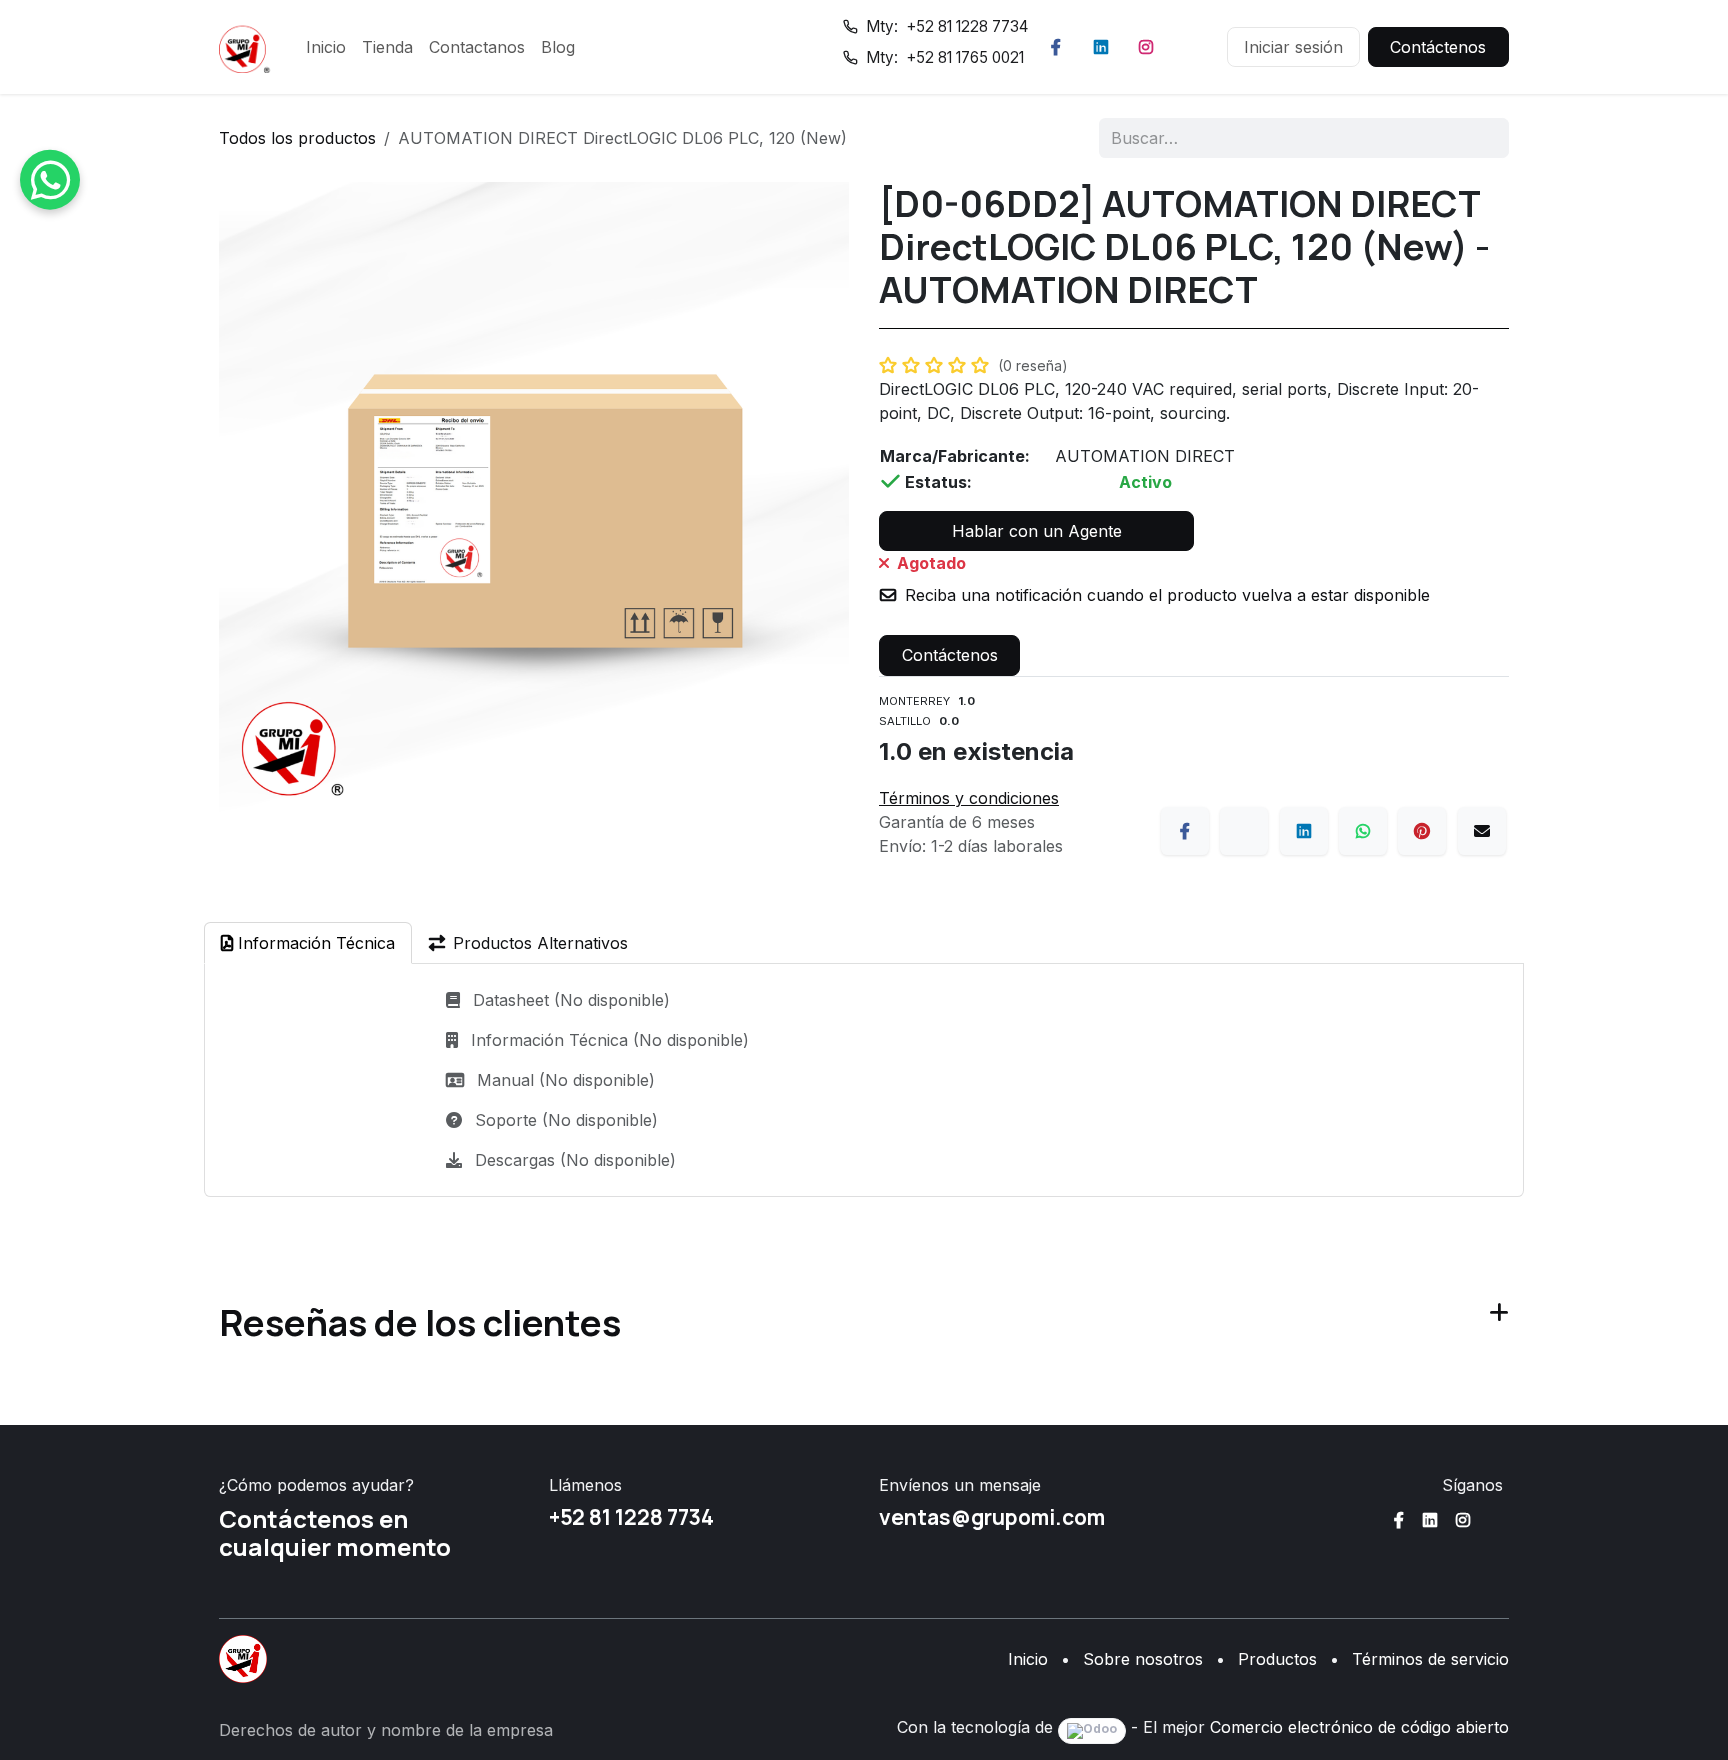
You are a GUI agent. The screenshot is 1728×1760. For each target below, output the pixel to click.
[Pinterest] (1422, 831)
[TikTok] (1191, 47)
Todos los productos (297, 138)
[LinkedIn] (1101, 47)
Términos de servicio (1430, 1659)
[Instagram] (1146, 47)
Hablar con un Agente (1037, 531)
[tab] (308, 943)
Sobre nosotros (1143, 1659)
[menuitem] (326, 47)
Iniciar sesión (1293, 47)
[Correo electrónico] (1482, 831)
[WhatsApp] (1363, 831)
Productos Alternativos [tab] (540, 943)
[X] (1244, 831)
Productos (1277, 1659)
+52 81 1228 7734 (631, 1517)
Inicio (1028, 1659)
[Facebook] (1056, 47)
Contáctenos (1438, 47)
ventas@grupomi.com (992, 1517)
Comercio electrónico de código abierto (1359, 1727)
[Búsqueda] (1480, 138)
